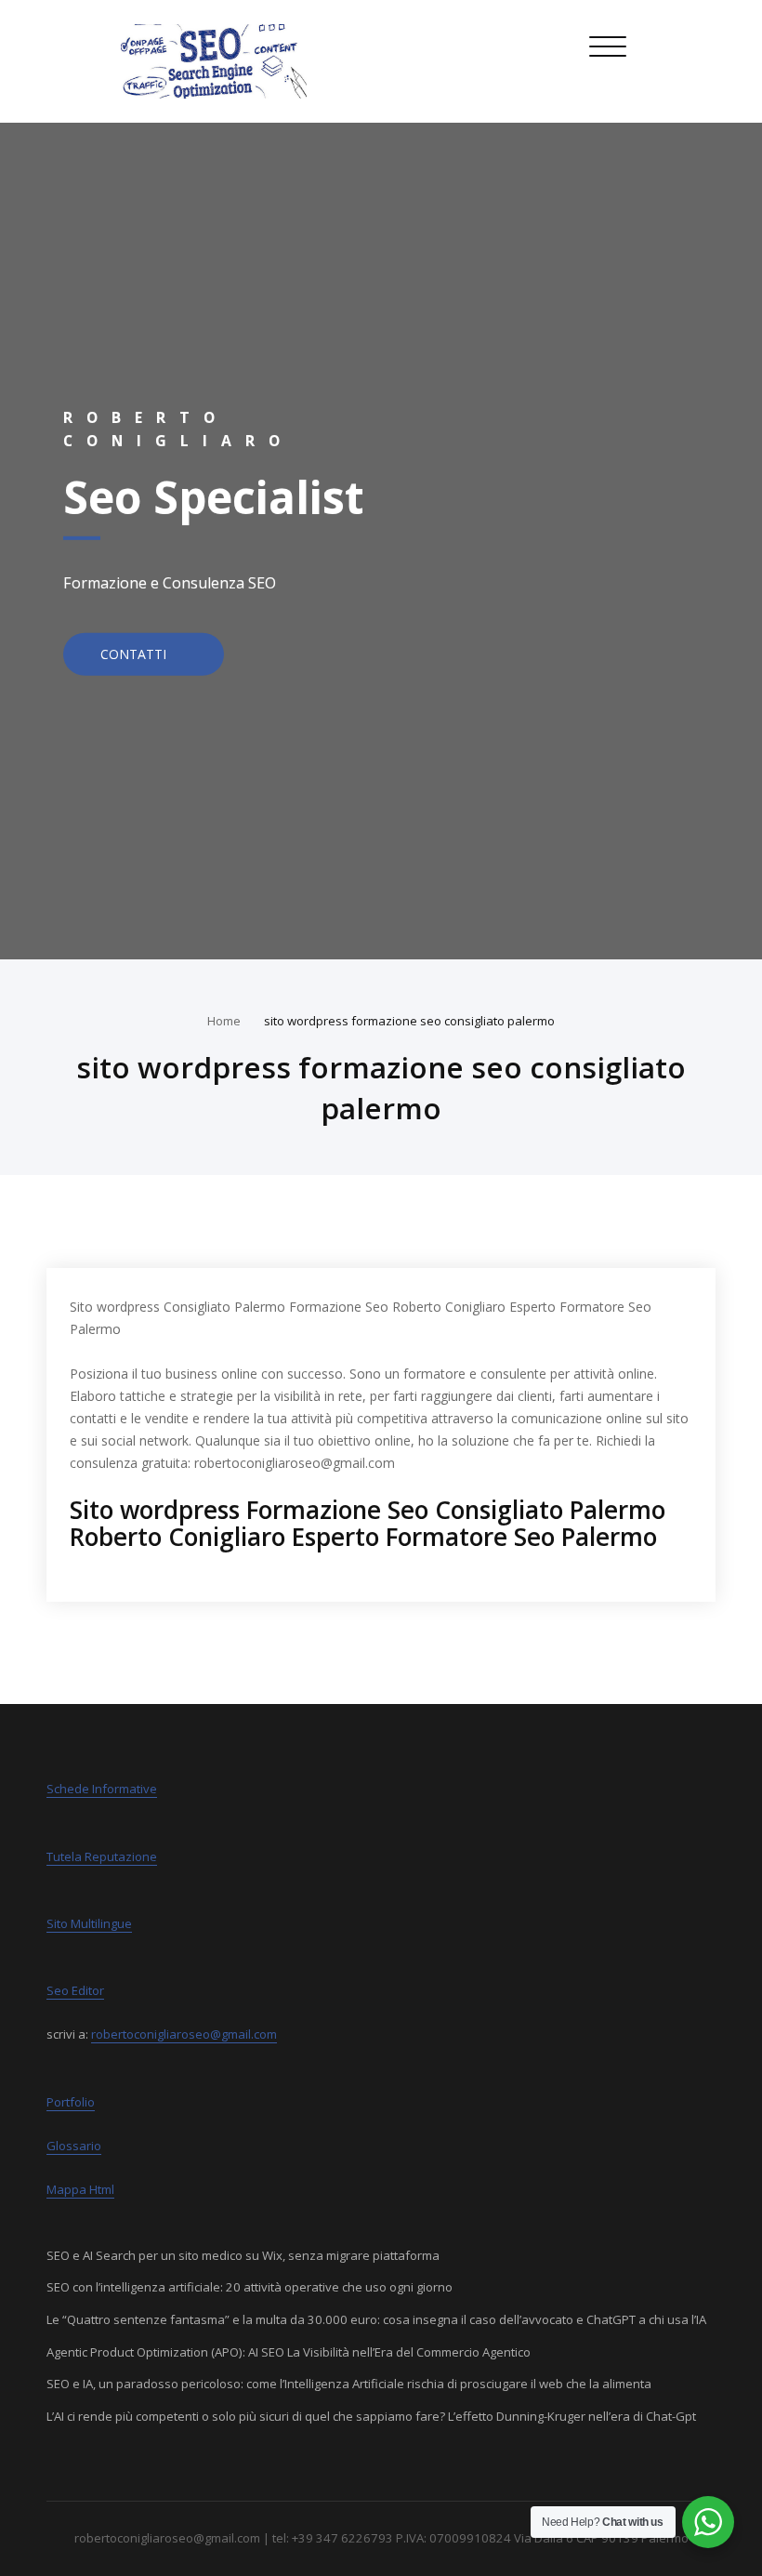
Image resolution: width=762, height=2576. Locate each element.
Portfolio (71, 2102)
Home (224, 1021)
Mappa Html (80, 2189)
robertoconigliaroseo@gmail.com (184, 2034)
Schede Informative (102, 1789)
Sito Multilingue (89, 1923)
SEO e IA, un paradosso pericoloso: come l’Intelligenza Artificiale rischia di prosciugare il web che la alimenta (349, 2384)
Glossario (74, 2146)
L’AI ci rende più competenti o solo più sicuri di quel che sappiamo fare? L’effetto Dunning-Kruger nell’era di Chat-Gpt (371, 2416)
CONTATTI (135, 654)
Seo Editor (75, 1990)
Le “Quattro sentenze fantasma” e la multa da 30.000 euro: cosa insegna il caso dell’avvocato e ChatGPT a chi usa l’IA (376, 2319)
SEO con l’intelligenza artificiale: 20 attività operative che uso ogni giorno (250, 2287)
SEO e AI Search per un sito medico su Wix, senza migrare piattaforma (243, 2255)
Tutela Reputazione (102, 1856)
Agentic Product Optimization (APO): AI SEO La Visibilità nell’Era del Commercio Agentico (289, 2352)
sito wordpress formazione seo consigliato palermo (409, 1021)
